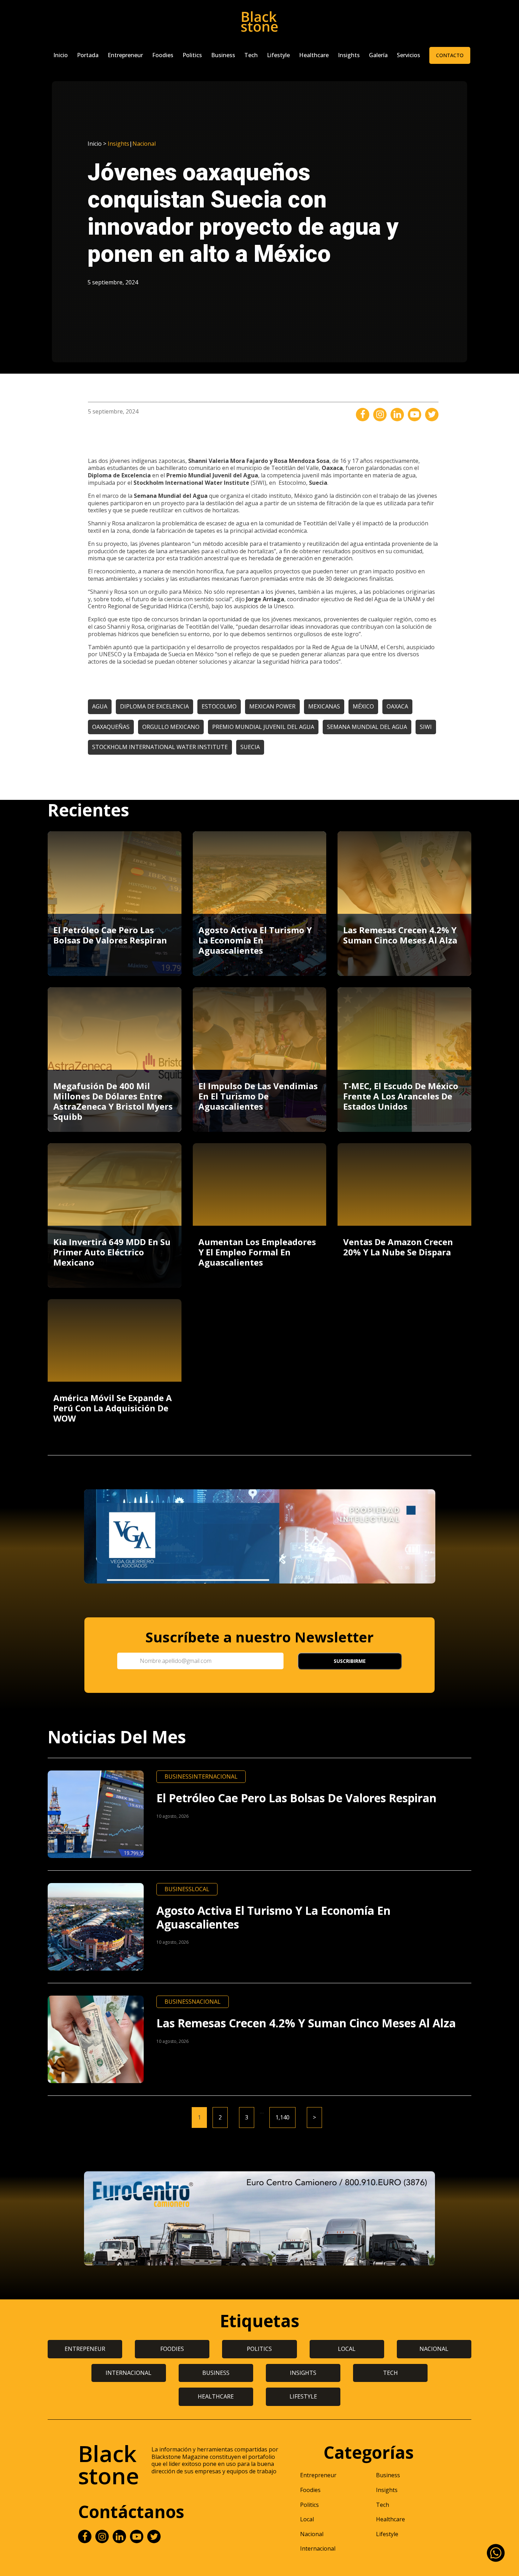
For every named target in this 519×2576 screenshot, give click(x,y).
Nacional (144, 144)
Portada (88, 55)
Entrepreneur (125, 55)
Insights (349, 55)
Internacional (215, 1776)
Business (223, 55)
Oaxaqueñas (111, 727)
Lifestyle (278, 55)
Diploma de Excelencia (154, 706)
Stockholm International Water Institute (160, 747)
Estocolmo (219, 706)
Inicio (61, 55)
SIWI (426, 727)
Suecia (250, 747)
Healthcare (314, 55)
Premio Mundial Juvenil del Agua (263, 727)
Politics (192, 55)
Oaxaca (397, 706)
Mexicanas (324, 706)
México (363, 706)
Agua (100, 706)
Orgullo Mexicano (171, 727)
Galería (378, 55)
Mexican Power (272, 706)
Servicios (408, 55)
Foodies (163, 55)
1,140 (282, 2117)
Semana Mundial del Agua (367, 727)
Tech (251, 55)
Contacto (450, 55)
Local (201, 1889)
